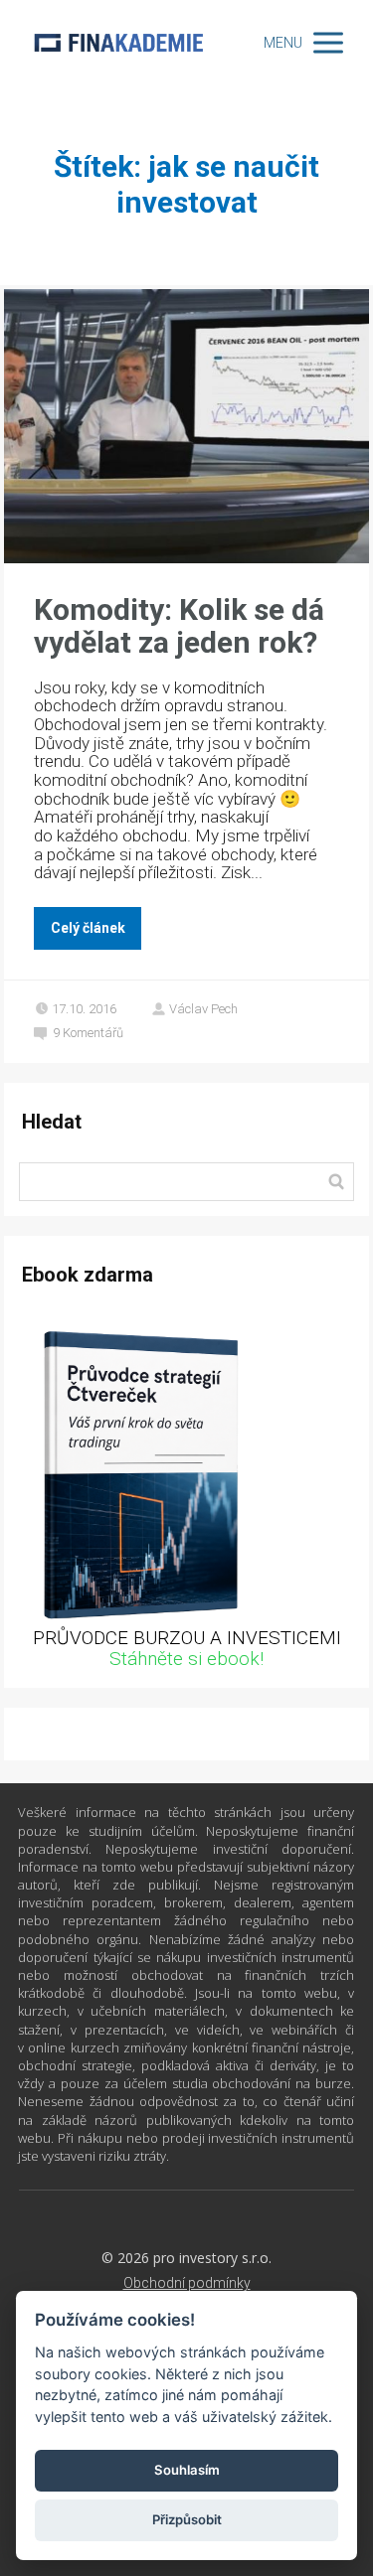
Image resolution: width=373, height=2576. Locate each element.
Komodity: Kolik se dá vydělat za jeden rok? (179, 626)
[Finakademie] (118, 42)
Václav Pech (203, 1009)
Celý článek (88, 928)
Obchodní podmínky (187, 2283)
